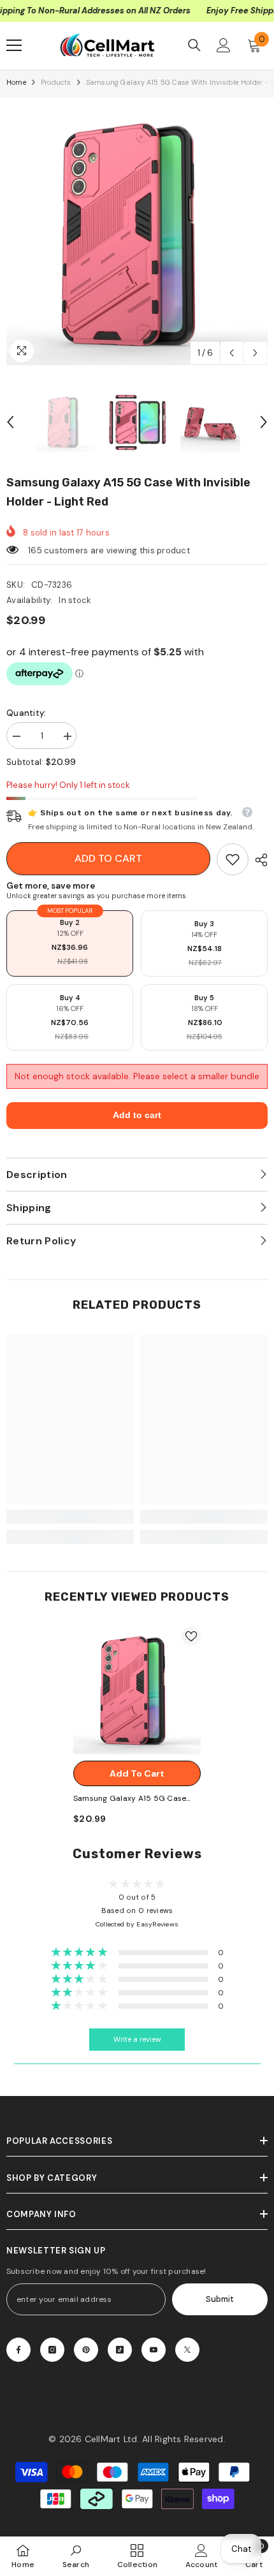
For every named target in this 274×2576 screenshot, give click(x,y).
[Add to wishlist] (191, 1636)
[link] (233, 859)
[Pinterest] (86, 2350)
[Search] (194, 45)
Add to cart (108, 858)
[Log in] (224, 45)
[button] (232, 353)
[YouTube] (154, 2350)
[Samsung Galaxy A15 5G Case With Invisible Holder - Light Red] (137, 1691)
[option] (137, 235)
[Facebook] (18, 2350)
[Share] (258, 860)
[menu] (14, 45)
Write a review (137, 2040)
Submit (220, 2299)
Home (16, 82)
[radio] (70, 943)
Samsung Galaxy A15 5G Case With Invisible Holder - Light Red (134, 1799)
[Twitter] (187, 2350)
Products (56, 82)
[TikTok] (120, 2350)
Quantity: (26, 713)
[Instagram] (52, 2350)
